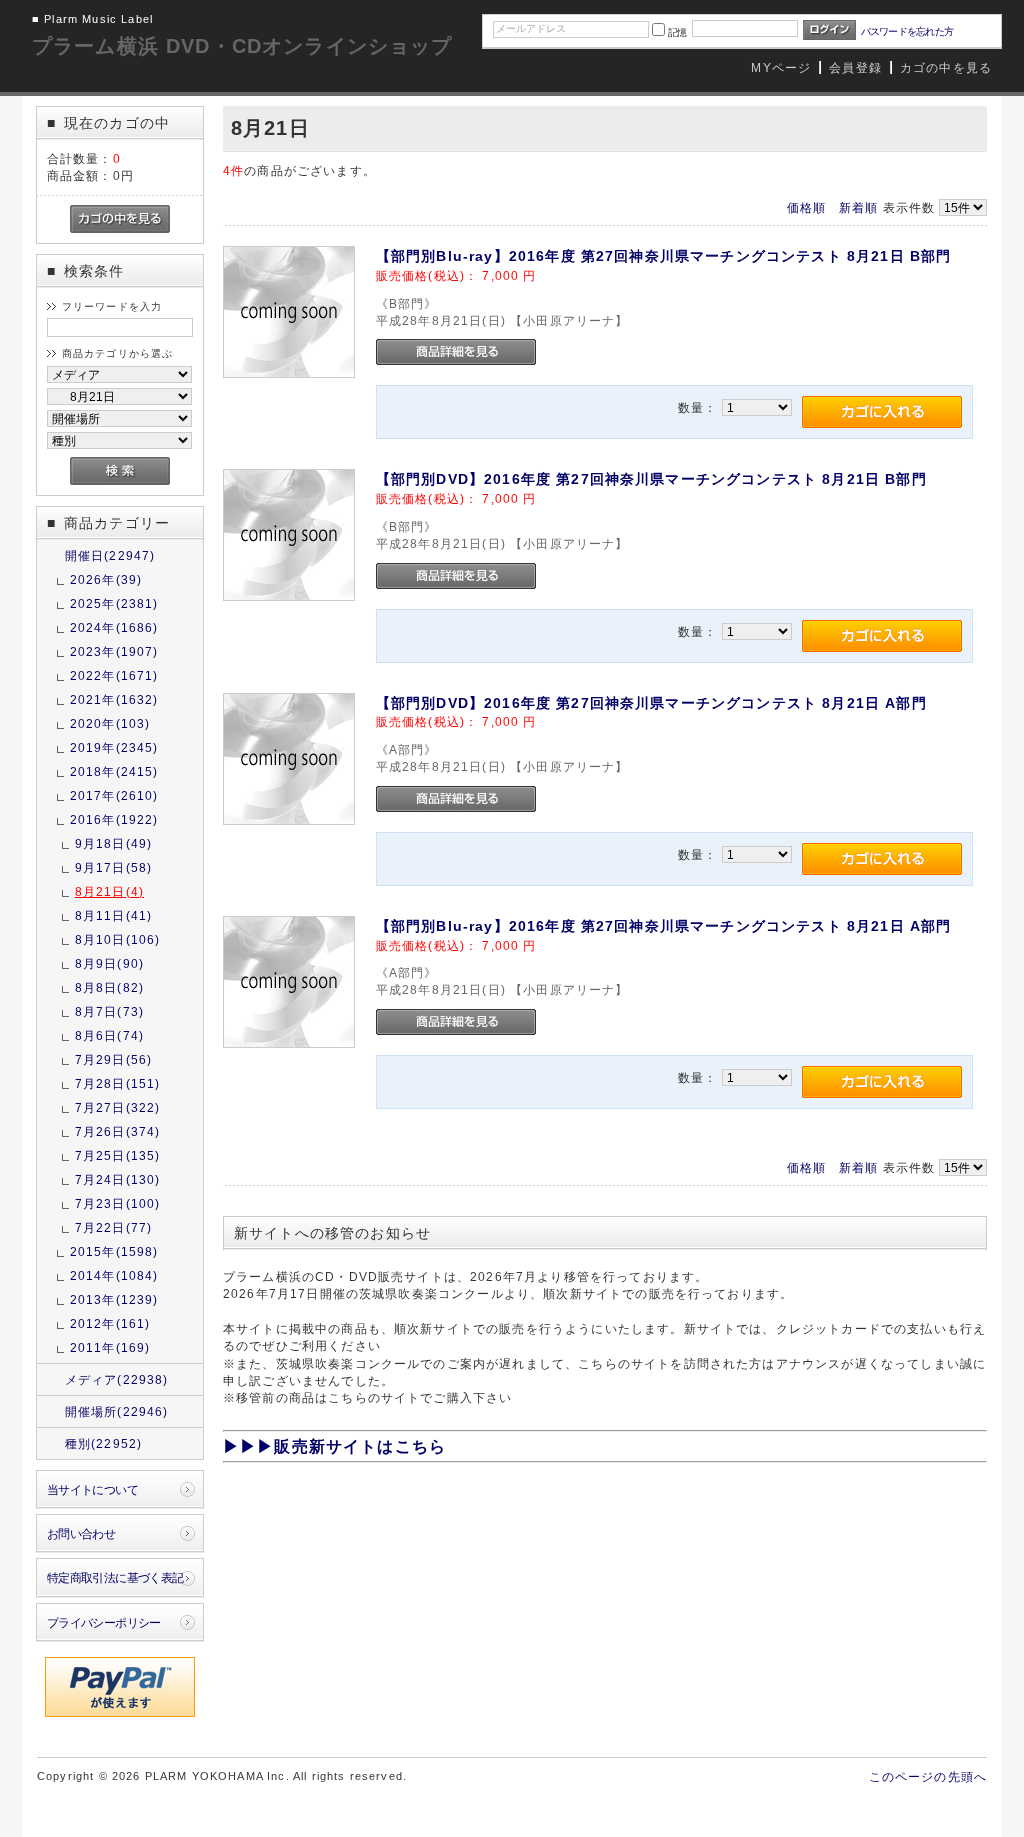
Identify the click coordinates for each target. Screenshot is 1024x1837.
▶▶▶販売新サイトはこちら (334, 1446)
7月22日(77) (113, 1227)
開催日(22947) (110, 555)
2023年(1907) (114, 651)
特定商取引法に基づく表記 (115, 1577)
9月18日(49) (113, 843)
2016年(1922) (114, 819)
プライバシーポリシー (104, 1622)
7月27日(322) (118, 1107)
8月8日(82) (109, 987)
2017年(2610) (114, 795)
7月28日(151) (118, 1083)
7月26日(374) (118, 1131)
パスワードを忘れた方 (907, 31)
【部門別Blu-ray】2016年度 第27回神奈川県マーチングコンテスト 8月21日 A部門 (664, 926)
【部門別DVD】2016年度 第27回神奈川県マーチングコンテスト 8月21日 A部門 (651, 703)
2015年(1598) (114, 1251)
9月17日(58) (113, 867)
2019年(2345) (114, 747)
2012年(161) (110, 1323)
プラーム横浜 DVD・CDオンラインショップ (242, 46)
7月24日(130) (118, 1179)
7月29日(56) (113, 1059)
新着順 (858, 207)
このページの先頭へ (928, 1776)
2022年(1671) (114, 675)
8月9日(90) (109, 963)
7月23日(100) (118, 1203)
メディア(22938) (117, 1379)
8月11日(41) (113, 915)
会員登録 (855, 67)
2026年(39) (106, 579)
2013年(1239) (114, 1299)
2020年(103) (110, 723)
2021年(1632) (114, 699)
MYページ (781, 67)
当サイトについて (92, 1489)
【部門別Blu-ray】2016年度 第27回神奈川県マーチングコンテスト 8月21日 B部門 (664, 256)
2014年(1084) (114, 1275)
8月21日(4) (109, 891)
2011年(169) (110, 1347)
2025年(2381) (114, 603)
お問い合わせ (81, 1533)
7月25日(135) (118, 1155)
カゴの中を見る (946, 67)
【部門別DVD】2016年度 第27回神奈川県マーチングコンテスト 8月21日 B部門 (651, 479)
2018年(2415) (114, 771)
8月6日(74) (109, 1035)
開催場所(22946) (117, 1411)
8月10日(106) (118, 939)
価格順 (806, 207)
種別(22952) (103, 1443)
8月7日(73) (109, 1011)
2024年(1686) (114, 627)
